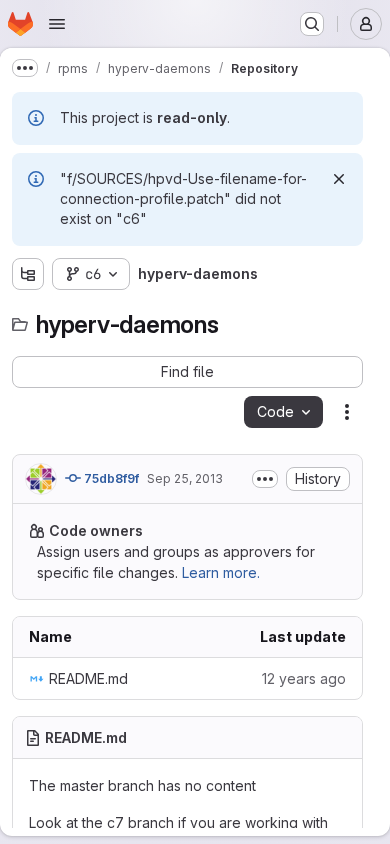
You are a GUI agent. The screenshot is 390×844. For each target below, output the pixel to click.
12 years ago (304, 678)
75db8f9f (110, 478)
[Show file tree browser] (28, 274)
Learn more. (221, 572)
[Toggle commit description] (265, 479)
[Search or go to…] (312, 24)
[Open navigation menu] (57, 24)
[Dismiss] (339, 179)
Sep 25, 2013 (185, 478)
